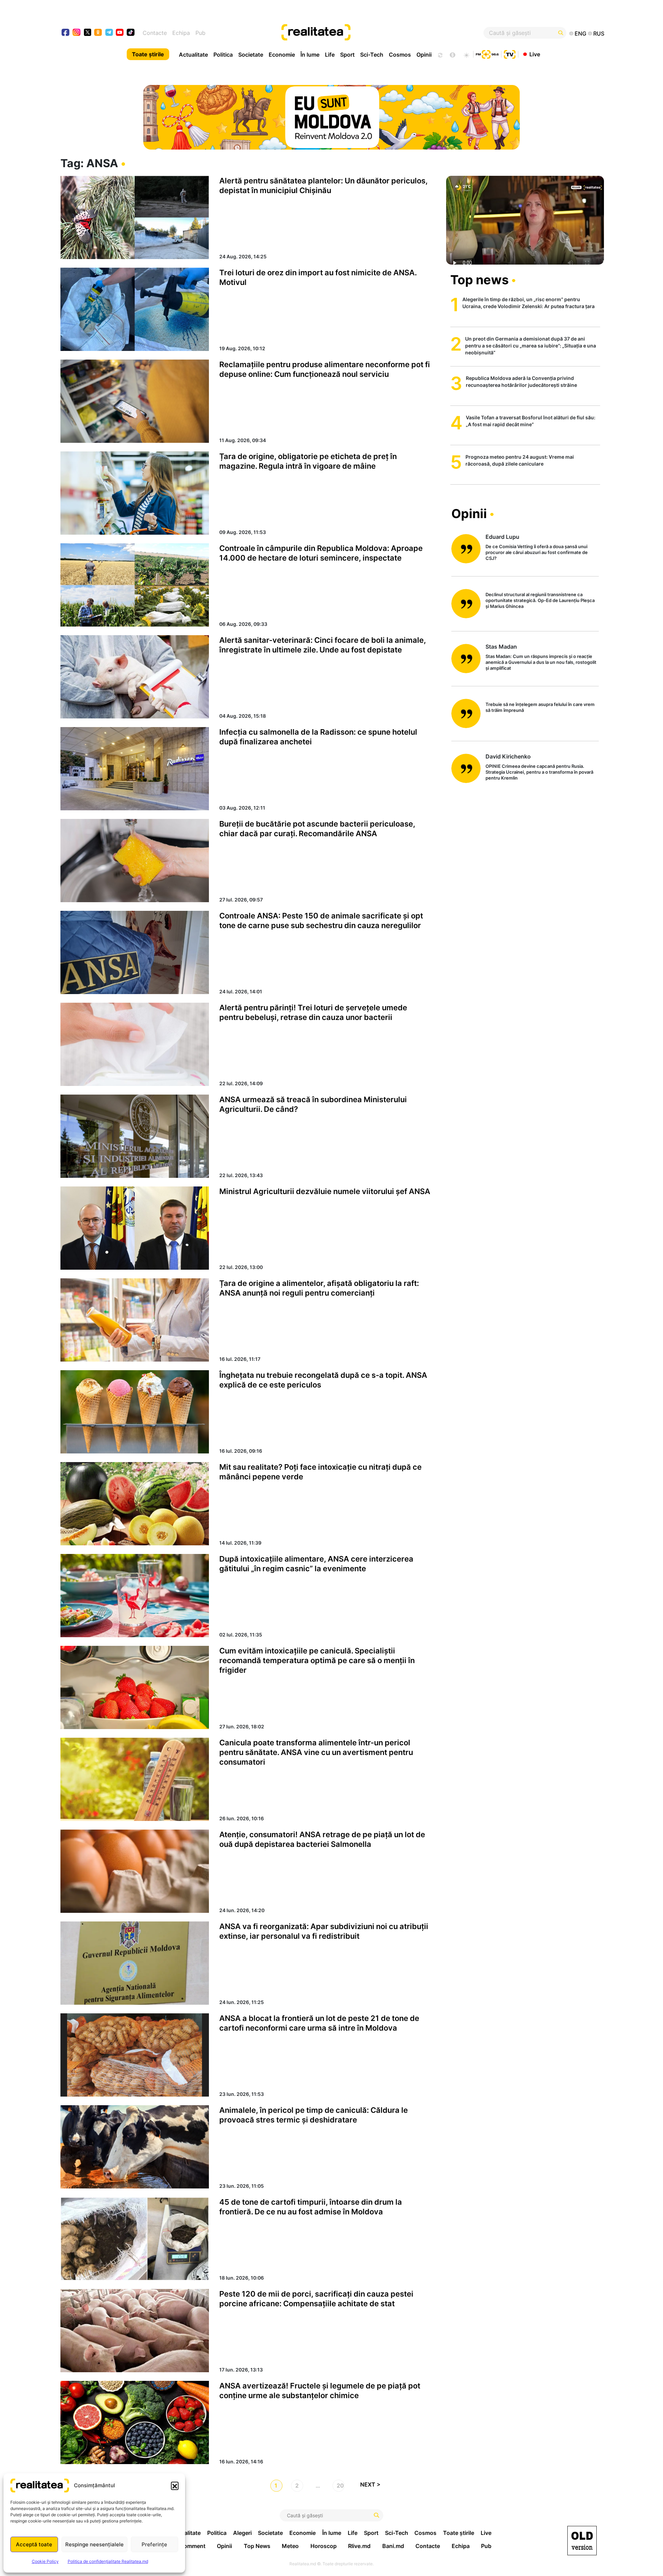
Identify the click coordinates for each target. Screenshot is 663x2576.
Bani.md (393, 2546)
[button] (175, 2486)
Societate (251, 55)
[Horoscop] (440, 54)
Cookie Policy (45, 2561)
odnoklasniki (98, 33)
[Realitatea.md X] (88, 32)
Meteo (290, 2546)
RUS (599, 34)
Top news (479, 280)
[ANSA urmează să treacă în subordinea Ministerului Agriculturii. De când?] (135, 1136)
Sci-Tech (372, 55)
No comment (189, 2546)
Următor (373, 2486)
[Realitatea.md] (582, 2541)
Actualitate (193, 55)
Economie (282, 55)
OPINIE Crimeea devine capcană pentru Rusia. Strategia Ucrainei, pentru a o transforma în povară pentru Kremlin (539, 772)
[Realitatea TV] (510, 54)
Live (535, 54)
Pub (200, 33)
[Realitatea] (359, 33)
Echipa (181, 33)
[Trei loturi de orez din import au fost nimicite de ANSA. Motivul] (135, 309)
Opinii (424, 55)
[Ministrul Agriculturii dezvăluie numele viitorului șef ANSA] (135, 1228)
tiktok (131, 33)
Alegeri (242, 2533)
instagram (77, 33)
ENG (580, 34)
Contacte (155, 33)
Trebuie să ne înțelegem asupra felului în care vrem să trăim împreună (540, 707)
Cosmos (400, 55)
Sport (347, 55)
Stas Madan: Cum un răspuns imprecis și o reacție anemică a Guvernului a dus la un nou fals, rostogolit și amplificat (541, 662)
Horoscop (324, 2546)
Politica (223, 55)
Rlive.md (359, 2546)
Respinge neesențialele (94, 2544)
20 (340, 2486)
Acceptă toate (34, 2544)
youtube (120, 33)
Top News (257, 2546)
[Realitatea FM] (487, 54)
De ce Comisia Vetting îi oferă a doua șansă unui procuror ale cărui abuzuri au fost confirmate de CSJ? (537, 552)
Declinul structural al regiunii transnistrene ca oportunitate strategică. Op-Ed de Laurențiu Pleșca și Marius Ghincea (540, 600)
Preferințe (154, 2544)
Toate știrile (148, 54)
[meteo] (466, 54)
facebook (66, 33)
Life (330, 55)
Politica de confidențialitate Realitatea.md (108, 2561)
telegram (109, 33)
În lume (310, 55)
